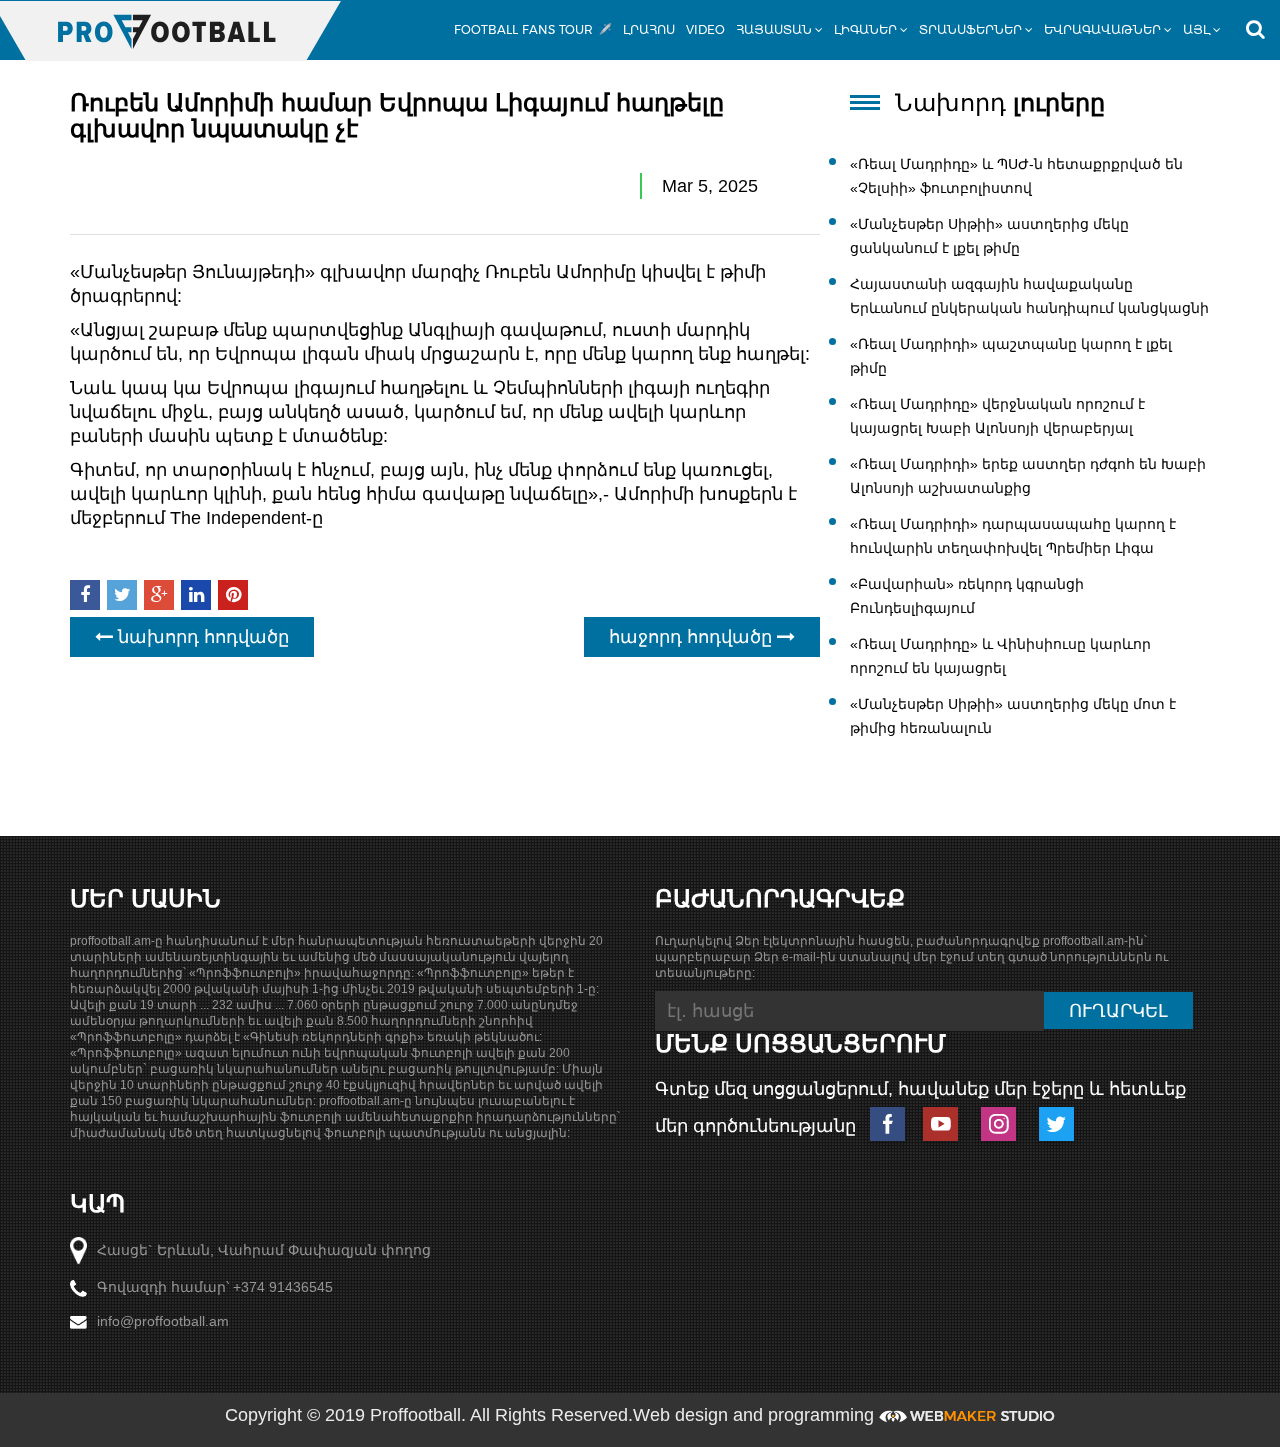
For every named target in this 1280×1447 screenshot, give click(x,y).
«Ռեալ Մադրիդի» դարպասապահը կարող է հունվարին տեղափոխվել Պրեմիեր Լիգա (1013, 536)
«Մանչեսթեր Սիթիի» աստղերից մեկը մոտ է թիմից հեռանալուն (1013, 716)
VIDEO (705, 29)
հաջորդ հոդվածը (693, 637)
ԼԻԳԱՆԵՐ (865, 29)
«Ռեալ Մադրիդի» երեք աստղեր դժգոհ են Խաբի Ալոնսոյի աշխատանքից (1028, 476)
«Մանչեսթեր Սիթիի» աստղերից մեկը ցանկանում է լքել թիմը (989, 236)
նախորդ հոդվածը (201, 637)
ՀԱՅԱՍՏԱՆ (774, 29)
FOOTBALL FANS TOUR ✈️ (533, 29)
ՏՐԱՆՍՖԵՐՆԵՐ (970, 29)
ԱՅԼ (1196, 29)
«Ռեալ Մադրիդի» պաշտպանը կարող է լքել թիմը (1011, 356)
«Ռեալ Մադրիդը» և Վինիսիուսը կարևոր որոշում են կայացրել (1000, 656)
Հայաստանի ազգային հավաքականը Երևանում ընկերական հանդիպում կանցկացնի (1029, 296)
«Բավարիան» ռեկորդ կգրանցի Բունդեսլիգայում (967, 596)
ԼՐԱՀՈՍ (649, 29)
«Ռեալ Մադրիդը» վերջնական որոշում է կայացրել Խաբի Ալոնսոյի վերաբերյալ (997, 416)
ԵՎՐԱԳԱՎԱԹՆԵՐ (1102, 29)
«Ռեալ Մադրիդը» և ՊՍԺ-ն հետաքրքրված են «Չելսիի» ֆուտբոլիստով (1016, 176)
